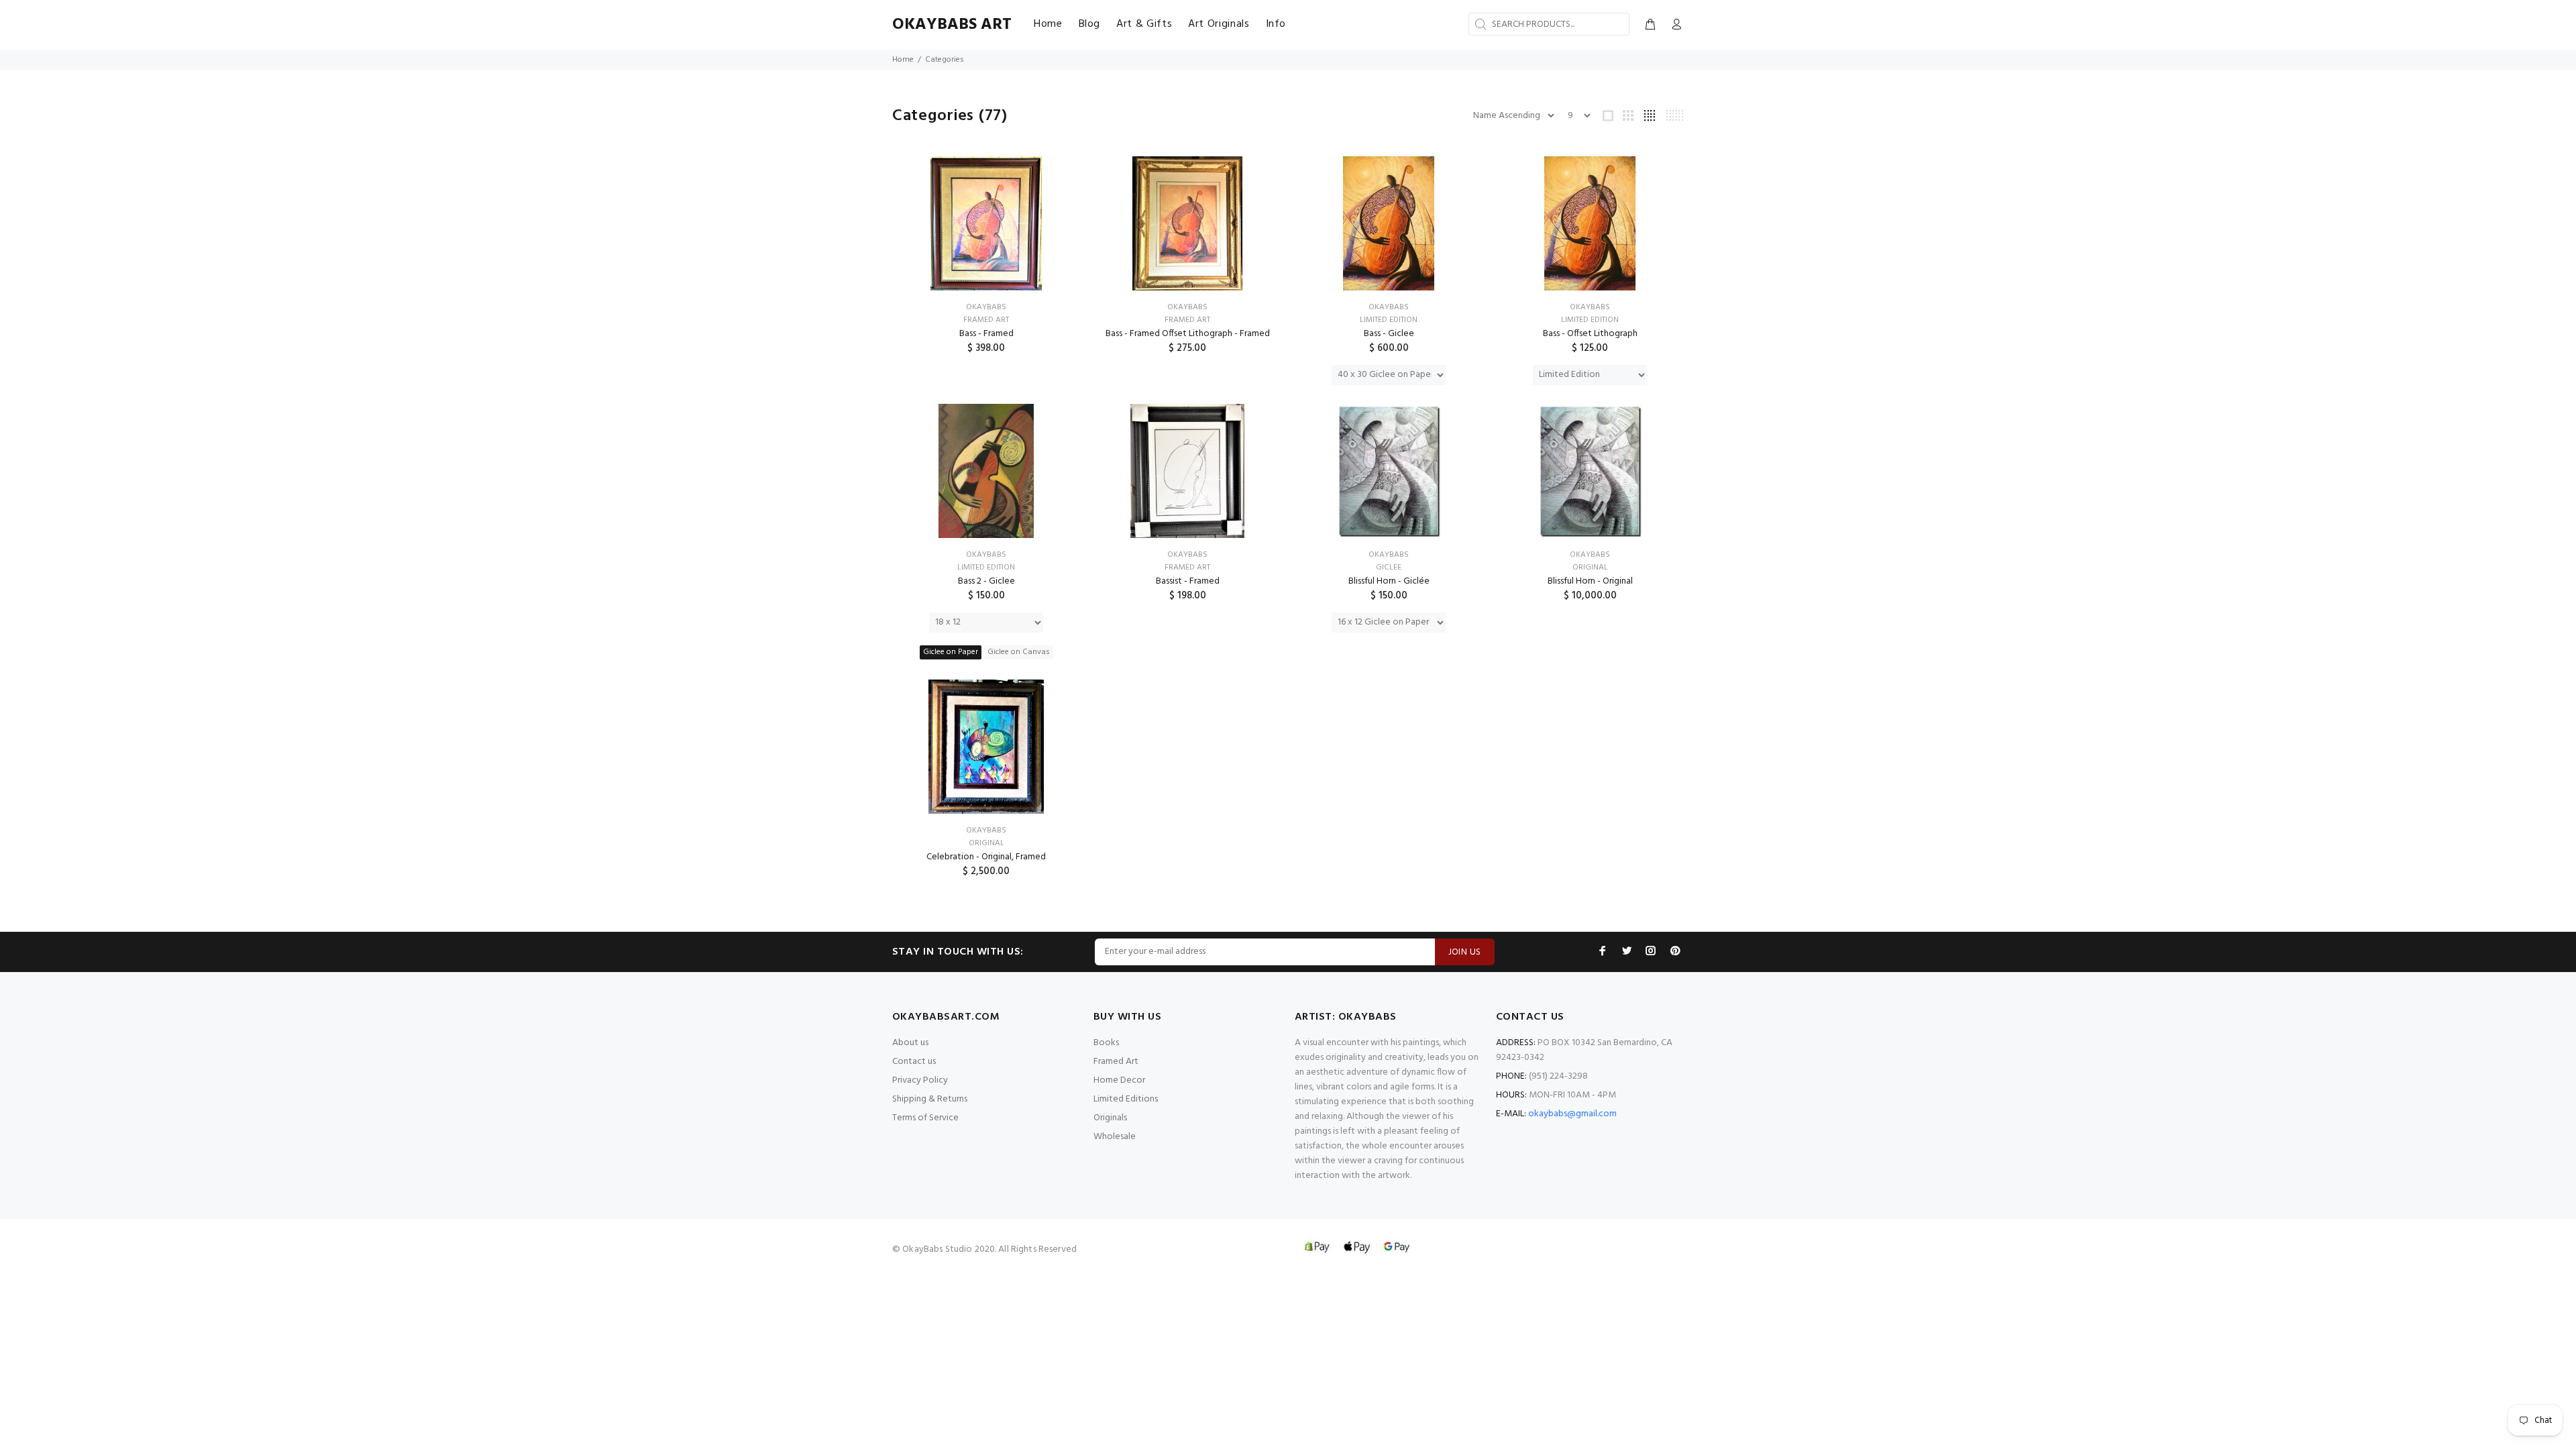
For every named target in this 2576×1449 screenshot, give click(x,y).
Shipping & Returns (930, 1099)
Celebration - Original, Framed (986, 857)
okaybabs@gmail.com (1572, 1114)
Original (1590, 568)
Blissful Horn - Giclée (1389, 581)
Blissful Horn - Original (1590, 581)
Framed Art (986, 320)
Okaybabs (986, 307)
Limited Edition (1389, 320)
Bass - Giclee (1389, 334)
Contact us (914, 1062)
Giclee (1389, 568)
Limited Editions (1126, 1099)
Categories (945, 60)
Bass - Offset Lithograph (1590, 334)
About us (910, 1043)
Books (1106, 1043)
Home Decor (1119, 1080)
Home (903, 60)
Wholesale (1115, 1137)
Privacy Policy (920, 1080)
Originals (1110, 1118)
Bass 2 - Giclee (986, 581)
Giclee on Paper (951, 652)
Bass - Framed (986, 334)
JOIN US (1465, 952)
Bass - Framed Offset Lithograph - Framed (1188, 334)
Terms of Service (925, 1118)
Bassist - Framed (1188, 581)
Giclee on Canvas (1019, 652)
